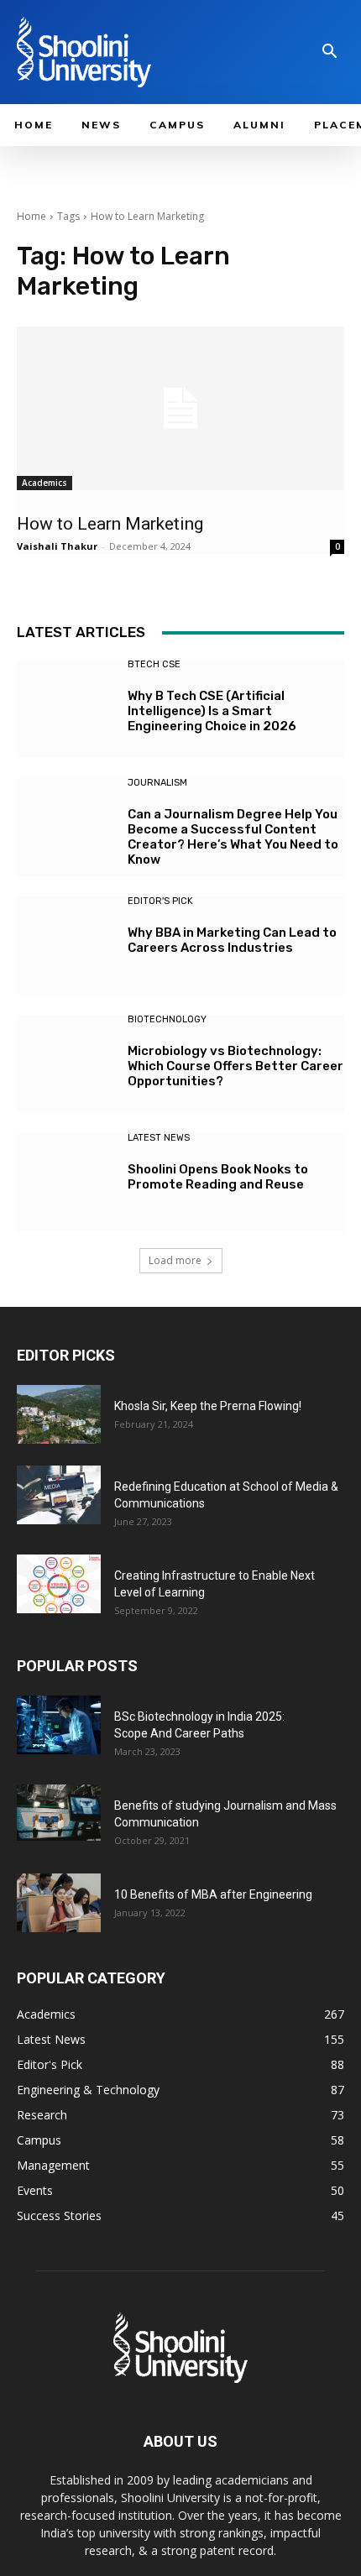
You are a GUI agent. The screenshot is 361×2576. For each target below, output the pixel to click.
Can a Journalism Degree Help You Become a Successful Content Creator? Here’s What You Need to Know (233, 837)
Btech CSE (154, 664)
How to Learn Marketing (112, 524)
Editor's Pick (160, 901)
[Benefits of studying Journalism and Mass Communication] (59, 1813)
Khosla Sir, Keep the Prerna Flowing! (208, 1406)
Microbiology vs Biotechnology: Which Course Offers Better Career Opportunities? (235, 1066)
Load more (175, 1260)
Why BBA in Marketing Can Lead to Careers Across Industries (232, 940)
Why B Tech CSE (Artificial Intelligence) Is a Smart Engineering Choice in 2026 (212, 711)
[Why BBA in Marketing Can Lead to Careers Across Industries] (66, 946)
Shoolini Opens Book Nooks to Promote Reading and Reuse (218, 1177)
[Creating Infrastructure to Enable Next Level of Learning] (59, 1584)
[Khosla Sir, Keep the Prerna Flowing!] (59, 1414)
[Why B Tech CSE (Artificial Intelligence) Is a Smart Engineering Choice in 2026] (66, 709)
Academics (44, 483)
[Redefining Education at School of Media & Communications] (59, 1495)
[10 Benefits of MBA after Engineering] (59, 1903)
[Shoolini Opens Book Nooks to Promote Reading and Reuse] (66, 1182)
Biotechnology (167, 1019)
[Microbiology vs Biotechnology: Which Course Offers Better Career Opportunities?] (66, 1064)
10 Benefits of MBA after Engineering (213, 1894)
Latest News (159, 1138)
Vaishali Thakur (57, 546)
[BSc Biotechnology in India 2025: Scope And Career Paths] (59, 1725)
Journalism (157, 783)
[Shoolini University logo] (123, 52)
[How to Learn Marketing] (180, 408)
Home (31, 216)
